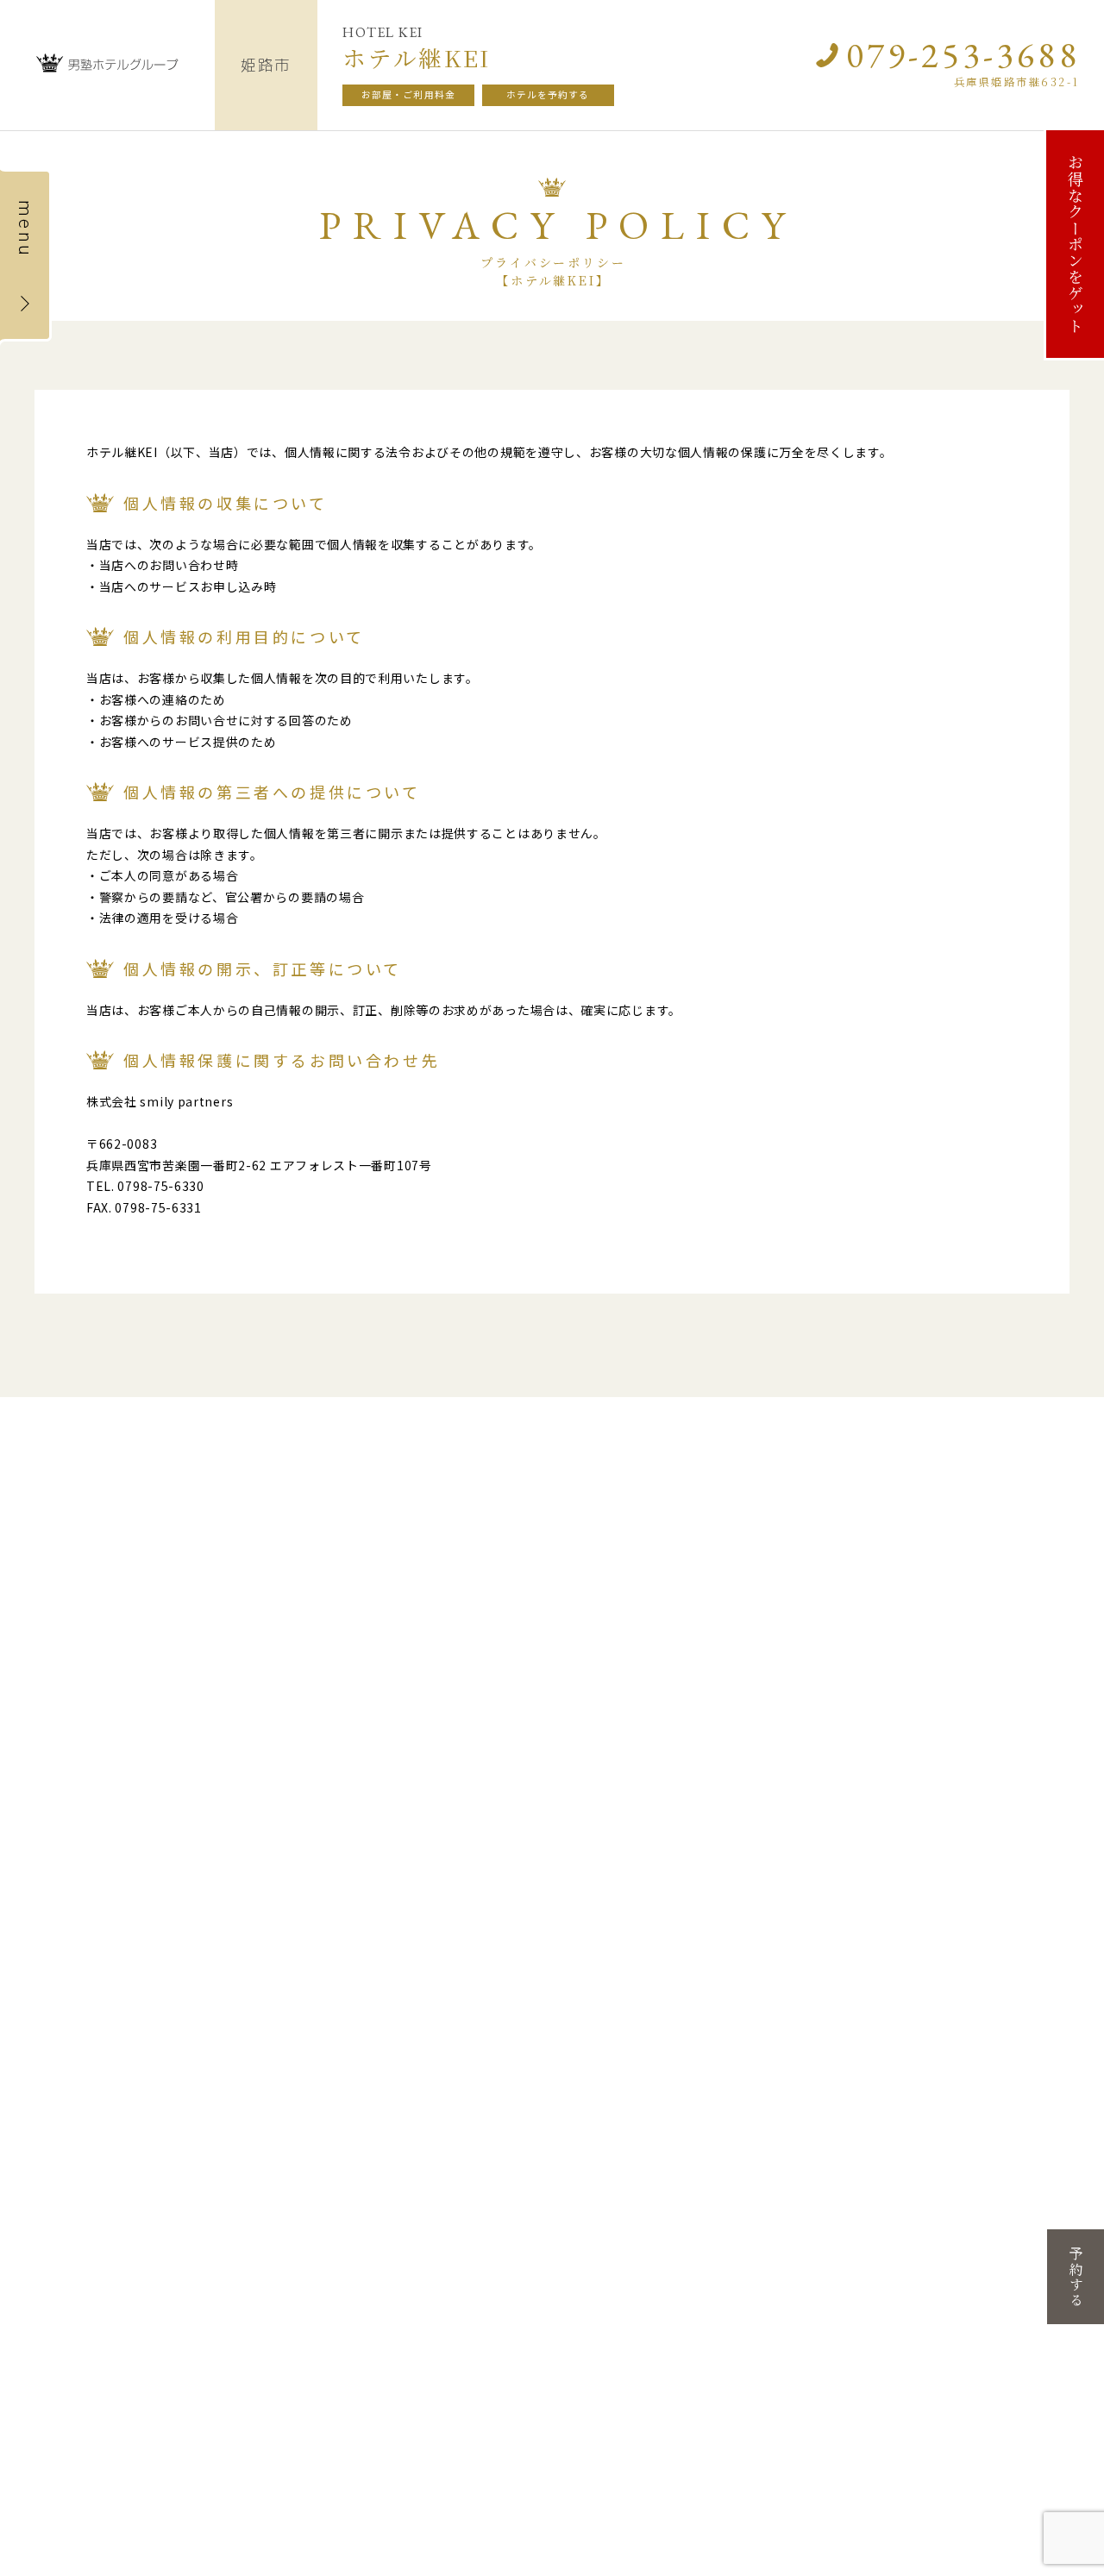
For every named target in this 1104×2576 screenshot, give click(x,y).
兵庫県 (575, 1838)
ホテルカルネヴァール (623, 2028)
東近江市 (235, 1919)
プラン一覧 (80, 1664)
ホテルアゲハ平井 (960, 1914)
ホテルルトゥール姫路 (623, 2045)
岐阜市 (54, 1862)
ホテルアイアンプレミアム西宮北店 (645, 2137)
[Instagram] (820, 1676)
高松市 (229, 2188)
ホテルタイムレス (612, 1954)
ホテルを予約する (548, 94)
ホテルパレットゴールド (977, 1971)
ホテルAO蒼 (598, 2080)
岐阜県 (53, 1838)
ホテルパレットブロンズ (977, 1988)
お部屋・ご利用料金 (408, 94)
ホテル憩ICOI (252, 1880)
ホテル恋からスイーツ (971, 1880)
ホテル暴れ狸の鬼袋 (617, 2062)
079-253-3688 (962, 55)
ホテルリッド (253, 1897)
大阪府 (401, 1838)
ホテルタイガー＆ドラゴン (111, 1880)
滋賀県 (227, 1838)
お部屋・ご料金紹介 (105, 1640)
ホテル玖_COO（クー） (974, 1897)
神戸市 (577, 1862)
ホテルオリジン (84, 2206)
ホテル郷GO (772, 1880)
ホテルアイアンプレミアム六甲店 (645, 1914)
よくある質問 (552, 1640)
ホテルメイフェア (263, 1937)
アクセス (384, 1688)
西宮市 (577, 2119)
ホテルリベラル (606, 1880)
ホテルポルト (601, 2011)
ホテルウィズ (78, 2245)
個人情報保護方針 (565, 1664)
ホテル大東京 (253, 2206)
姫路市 (577, 1976)
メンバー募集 (397, 1664)
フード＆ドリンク (254, 1688)
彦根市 (229, 1862)
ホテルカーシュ (606, 1993)
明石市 (577, 1936)
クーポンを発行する (416, 1640)
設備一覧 (229, 1640)
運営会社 (540, 1688)
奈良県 (750, 1838)
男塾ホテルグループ (553, 1799)
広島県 (53, 2164)
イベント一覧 (241, 1664)
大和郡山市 (765, 1862)
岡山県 (924, 1838)
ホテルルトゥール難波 (448, 1880)
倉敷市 (925, 1953)
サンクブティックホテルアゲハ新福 (993, 1931)
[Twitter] (851, 1676)
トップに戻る (86, 1688)
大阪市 (403, 1862)
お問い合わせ (972, 1676)
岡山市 (925, 1862)
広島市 (54, 2188)
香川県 (227, 2164)
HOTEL (119, 2405)
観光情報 (385, 1712)
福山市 (54, 2228)
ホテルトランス (606, 1897)
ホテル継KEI (598, 2097)
